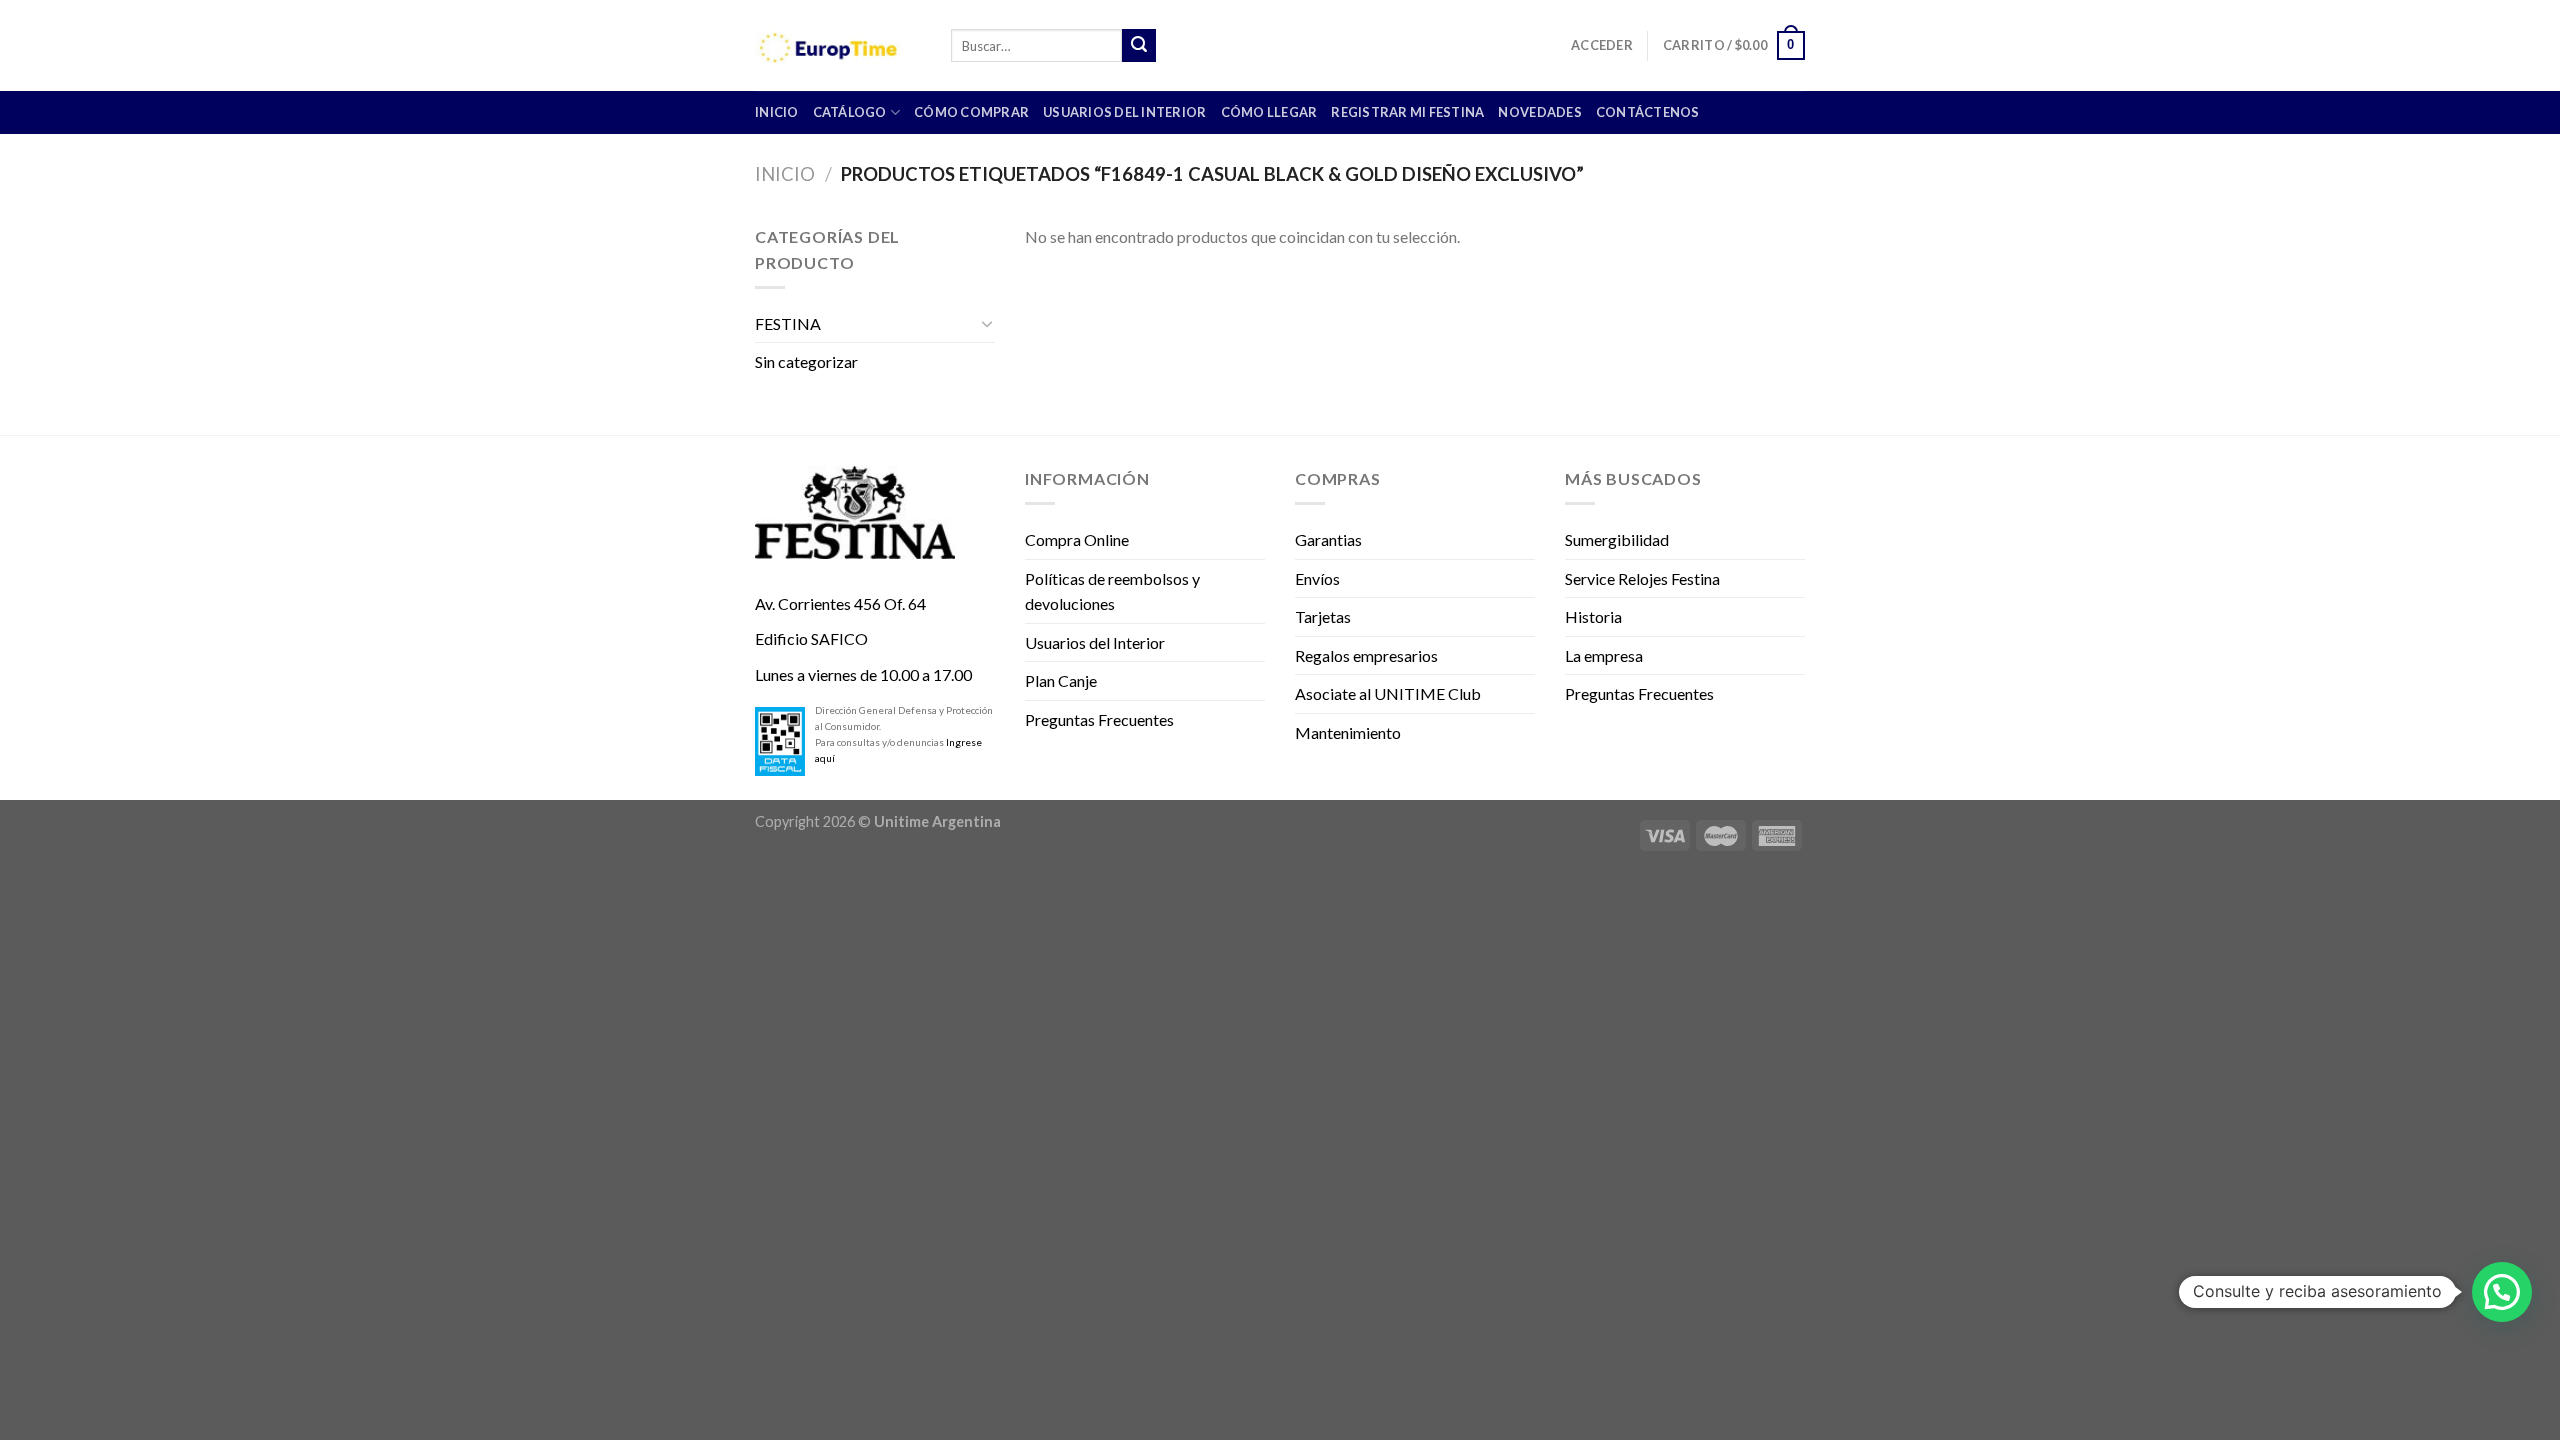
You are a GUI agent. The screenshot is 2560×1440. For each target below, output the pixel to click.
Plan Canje (1061, 680)
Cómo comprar (971, 112)
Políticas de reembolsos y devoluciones (1112, 591)
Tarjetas (1323, 616)
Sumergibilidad (1617, 539)
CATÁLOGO (850, 112)
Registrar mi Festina (1407, 112)
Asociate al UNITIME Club (1388, 693)
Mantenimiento (1348, 732)
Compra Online (1077, 539)
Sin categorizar (806, 361)
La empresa (1604, 655)
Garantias (1328, 539)
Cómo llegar (1269, 112)
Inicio (785, 174)
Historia (1593, 616)
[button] (2502, 1292)
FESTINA (788, 323)
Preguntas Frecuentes (1099, 719)
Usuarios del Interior (1124, 112)
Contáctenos (1648, 112)
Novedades (1539, 112)
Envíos (1317, 578)
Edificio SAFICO (811, 638)
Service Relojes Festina (1642, 578)
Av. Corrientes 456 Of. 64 (840, 603)
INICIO (777, 112)
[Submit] (1139, 46)
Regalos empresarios (1366, 655)
